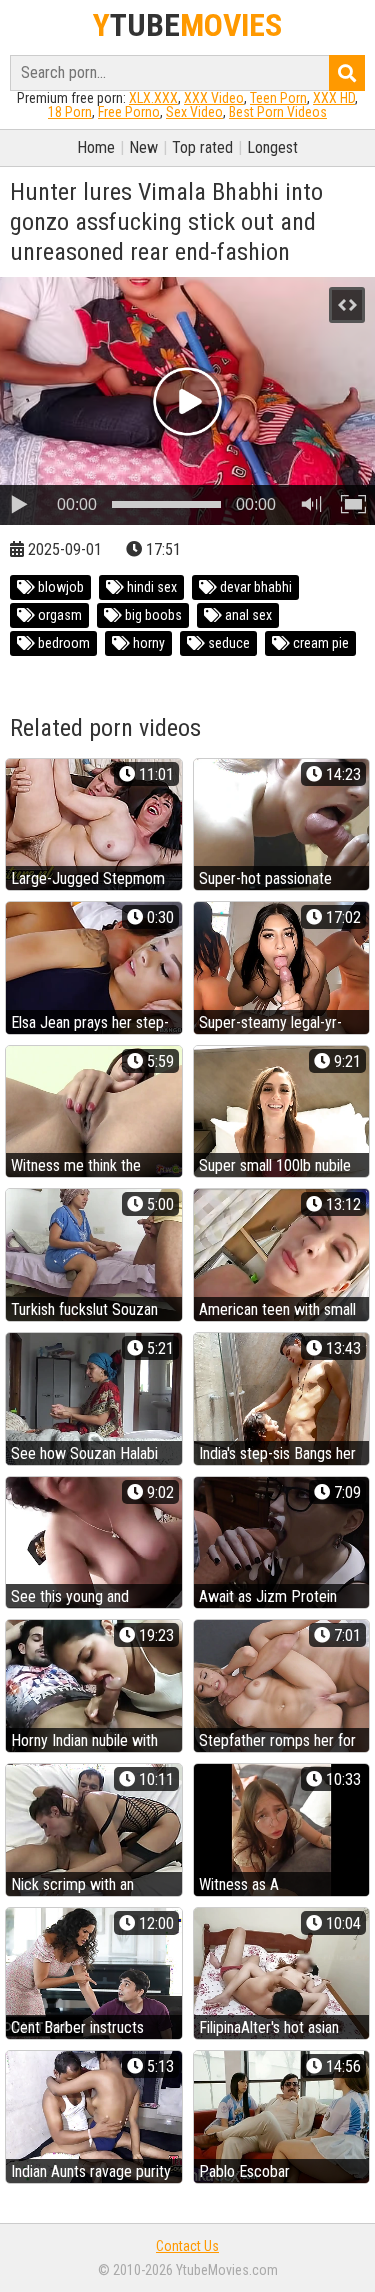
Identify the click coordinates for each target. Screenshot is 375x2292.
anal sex (247, 615)
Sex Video (194, 112)
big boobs (152, 615)
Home (96, 147)
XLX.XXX (153, 98)
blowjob (59, 587)
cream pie (319, 643)
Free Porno (129, 112)
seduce (227, 643)
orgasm (58, 615)
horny (147, 643)
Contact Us (187, 2246)
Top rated (202, 147)
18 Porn (70, 112)
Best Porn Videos (278, 112)
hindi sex (150, 587)
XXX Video (214, 98)
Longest (272, 147)
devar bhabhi (254, 587)
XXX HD (334, 98)
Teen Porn (278, 98)
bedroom (62, 643)
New (143, 147)
